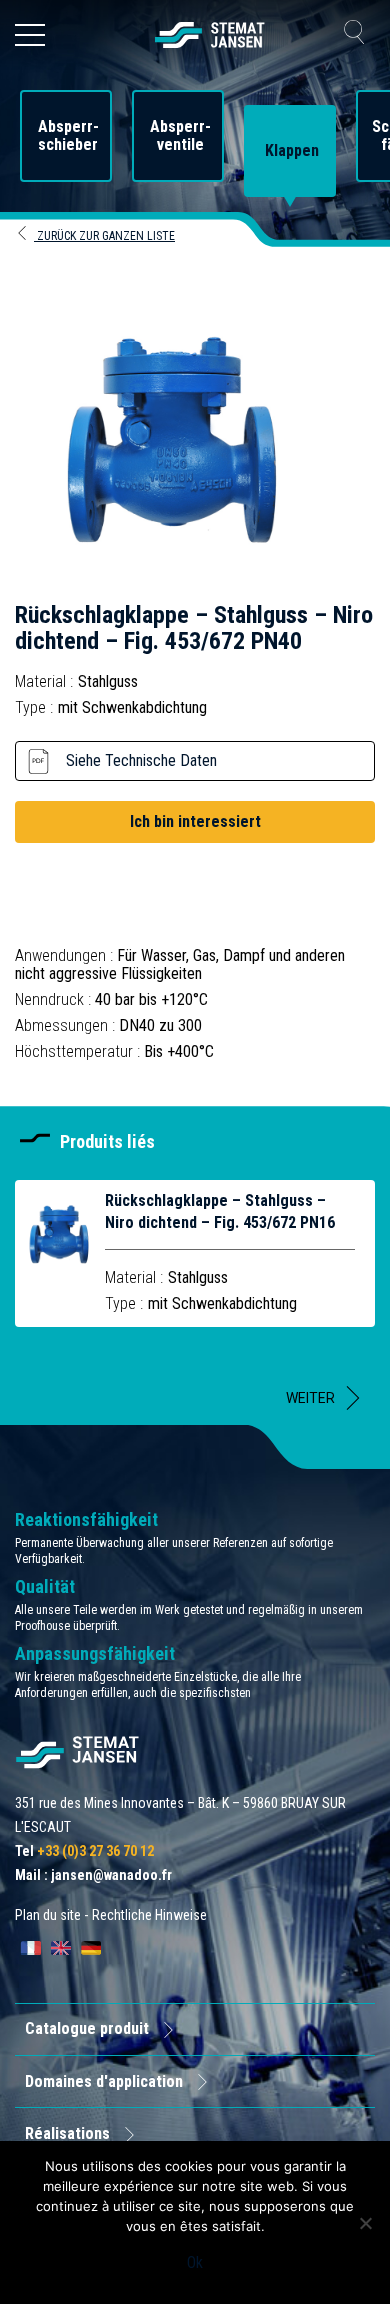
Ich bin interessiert (195, 821)
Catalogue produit (87, 2028)
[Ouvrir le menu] (30, 35)
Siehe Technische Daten (141, 760)
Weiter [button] (310, 1398)
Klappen (292, 151)
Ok (195, 2262)
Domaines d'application (104, 2081)
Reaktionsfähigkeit (86, 1519)
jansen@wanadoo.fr (111, 1875)
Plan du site (48, 1915)
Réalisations (67, 2133)
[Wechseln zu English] (61, 1948)
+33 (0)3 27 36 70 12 (95, 1851)
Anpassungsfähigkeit (95, 1653)
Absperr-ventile (180, 136)
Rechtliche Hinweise (149, 1915)
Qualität (45, 1586)
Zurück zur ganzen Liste (104, 236)
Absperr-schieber (68, 136)
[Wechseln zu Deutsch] (91, 1948)
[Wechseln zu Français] (31, 1948)
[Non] (365, 2223)
